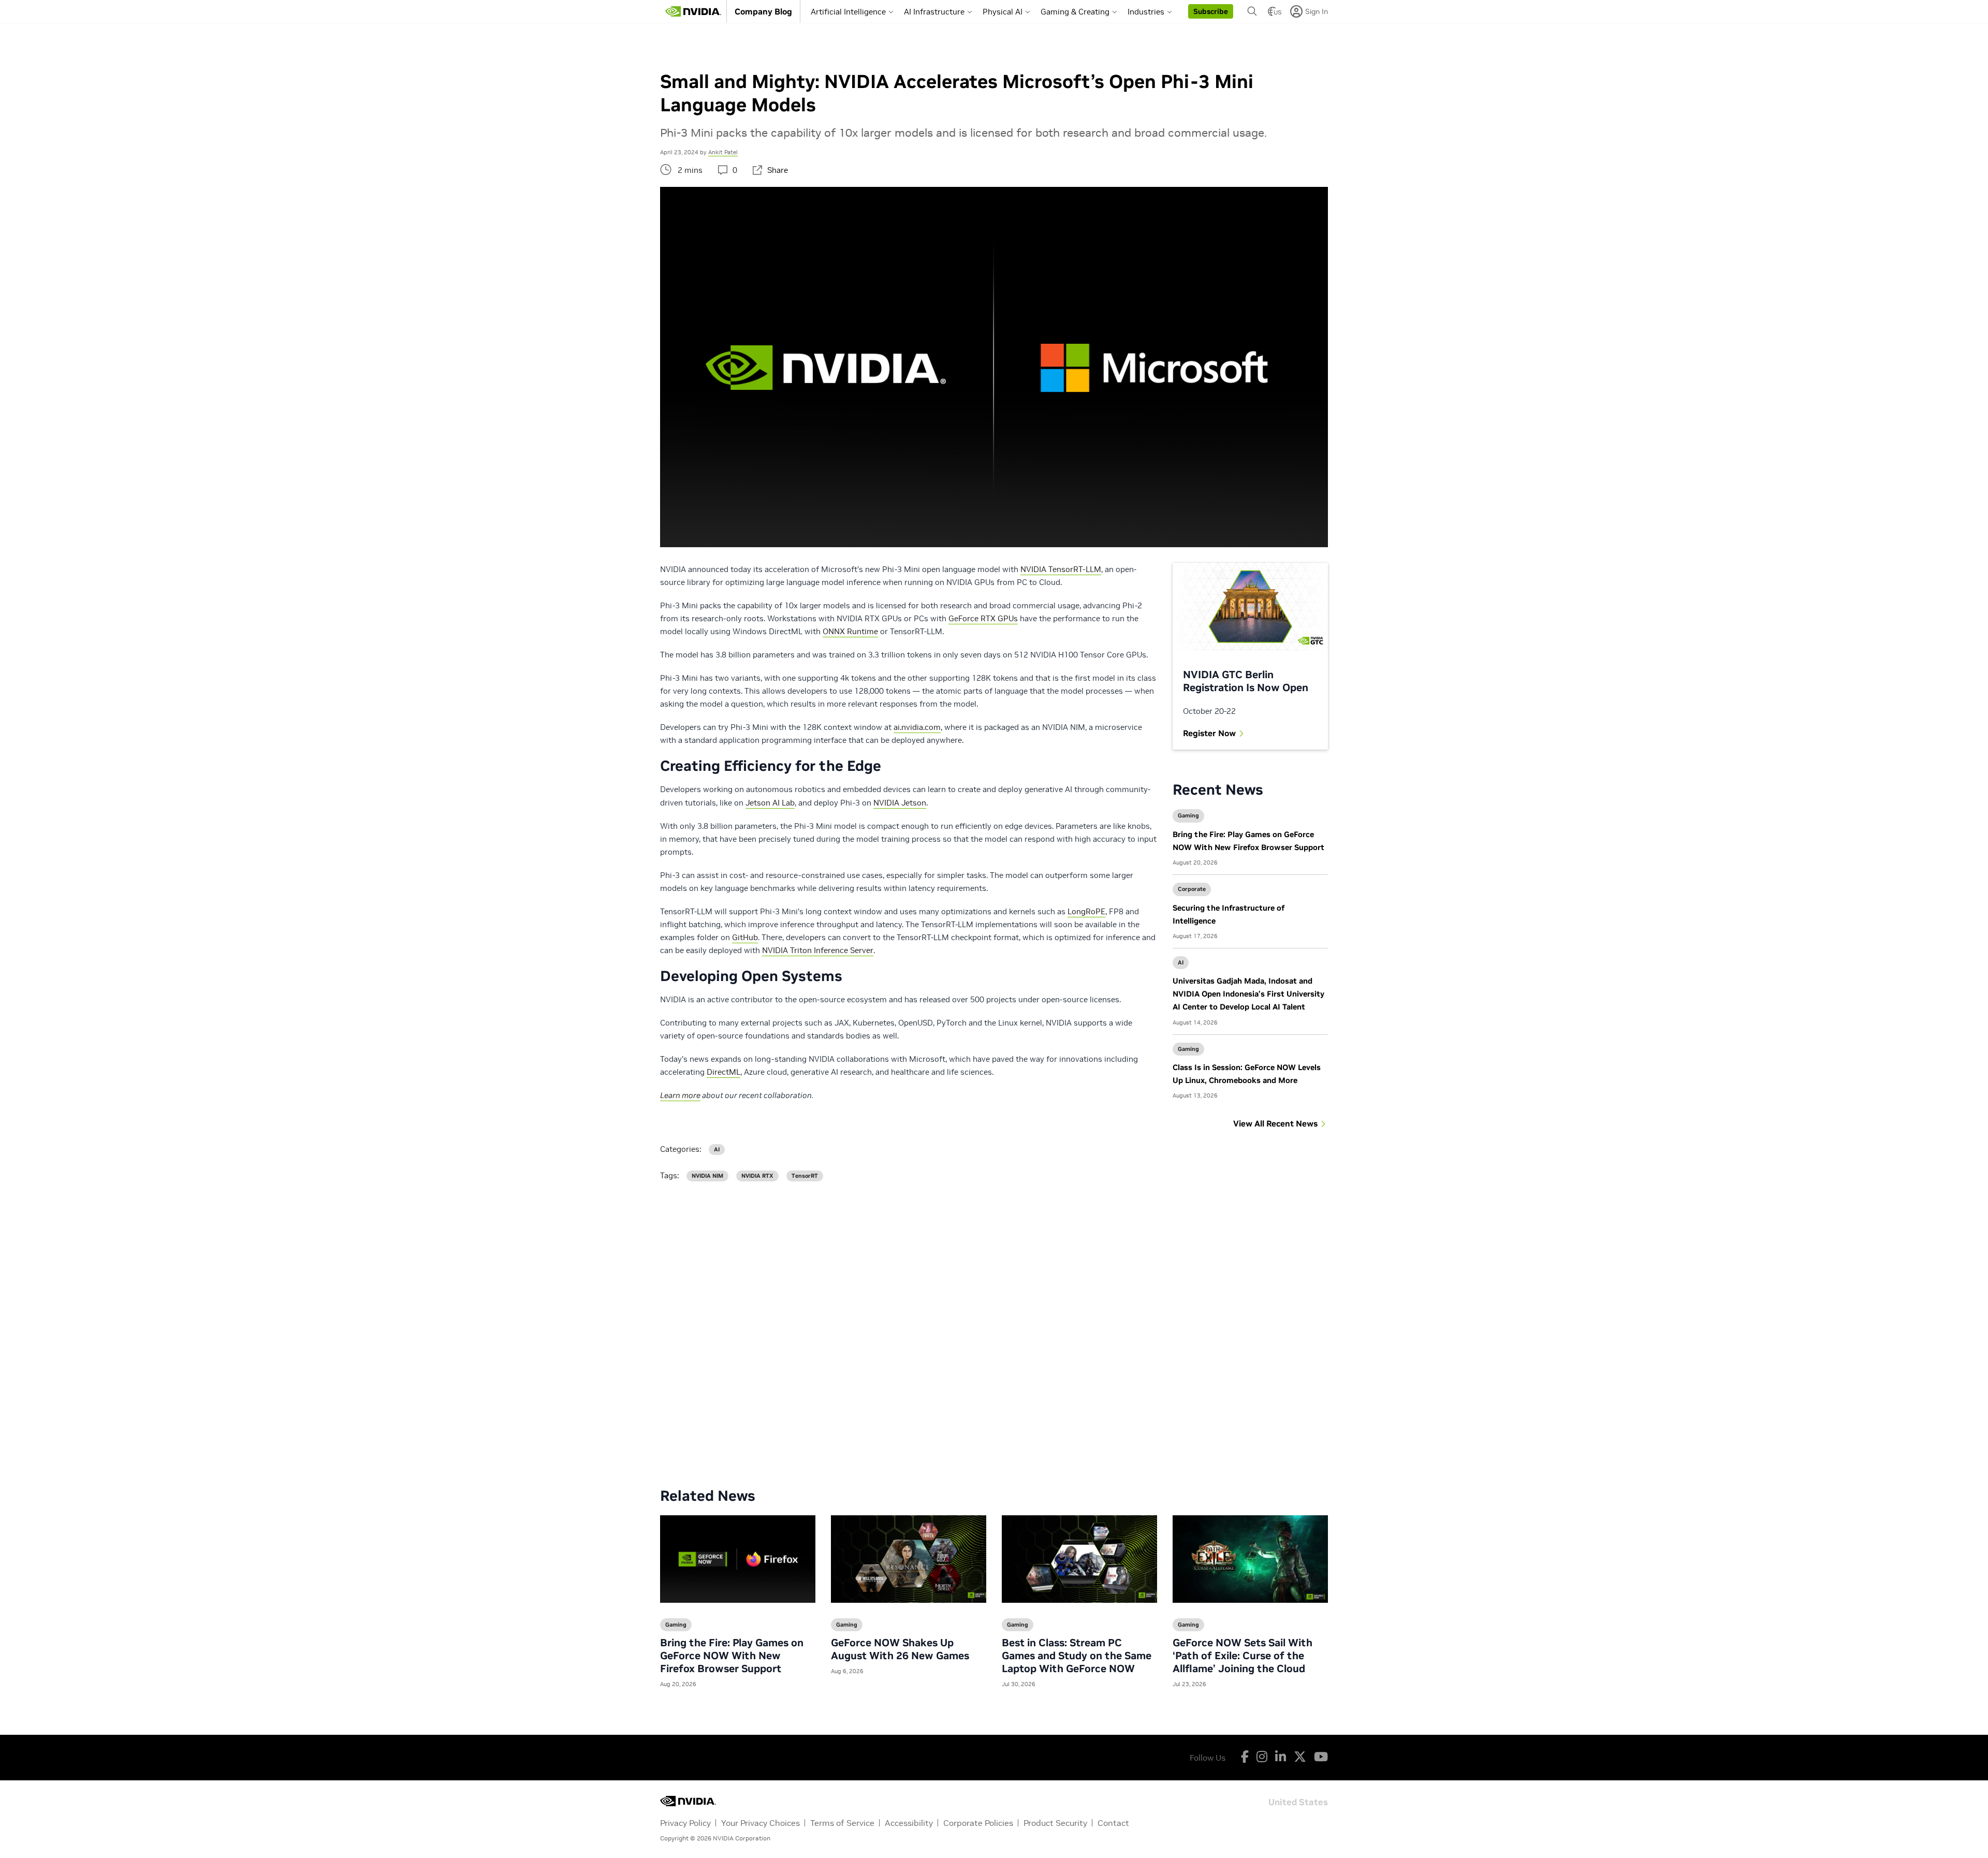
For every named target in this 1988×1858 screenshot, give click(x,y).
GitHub (745, 937)
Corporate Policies (978, 1823)
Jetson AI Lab (770, 803)
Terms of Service (842, 1823)
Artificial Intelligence (848, 12)
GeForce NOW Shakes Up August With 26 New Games (900, 1649)
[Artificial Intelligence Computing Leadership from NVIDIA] (693, 11)
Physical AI (1003, 12)
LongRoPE (1086, 911)
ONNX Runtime (850, 631)
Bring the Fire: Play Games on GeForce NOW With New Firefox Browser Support (732, 1656)
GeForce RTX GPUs (983, 618)
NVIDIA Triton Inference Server (818, 950)
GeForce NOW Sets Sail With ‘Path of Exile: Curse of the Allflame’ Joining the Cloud (1242, 1656)
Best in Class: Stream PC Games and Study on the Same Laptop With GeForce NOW (1077, 1656)
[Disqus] (994, 1326)
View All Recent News (1275, 1123)
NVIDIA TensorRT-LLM (1061, 569)
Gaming (1188, 815)
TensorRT (805, 1176)
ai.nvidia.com (917, 727)
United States (1298, 1801)
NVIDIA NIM (707, 1176)
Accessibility (909, 1823)
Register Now (1209, 733)
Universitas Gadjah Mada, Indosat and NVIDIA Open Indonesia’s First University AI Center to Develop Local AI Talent (1248, 994)
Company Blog (763, 11)
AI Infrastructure (934, 12)
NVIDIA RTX (757, 1176)
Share (778, 170)
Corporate (1192, 889)
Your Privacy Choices (761, 1823)
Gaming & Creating (1075, 12)
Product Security (1055, 1823)
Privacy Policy (685, 1823)
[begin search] (1252, 11)
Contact (1113, 1823)
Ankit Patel (723, 152)
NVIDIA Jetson (900, 803)
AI (1181, 962)
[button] (1211, 11)
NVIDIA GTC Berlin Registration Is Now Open (1246, 681)
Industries (1146, 12)
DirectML (723, 1072)
